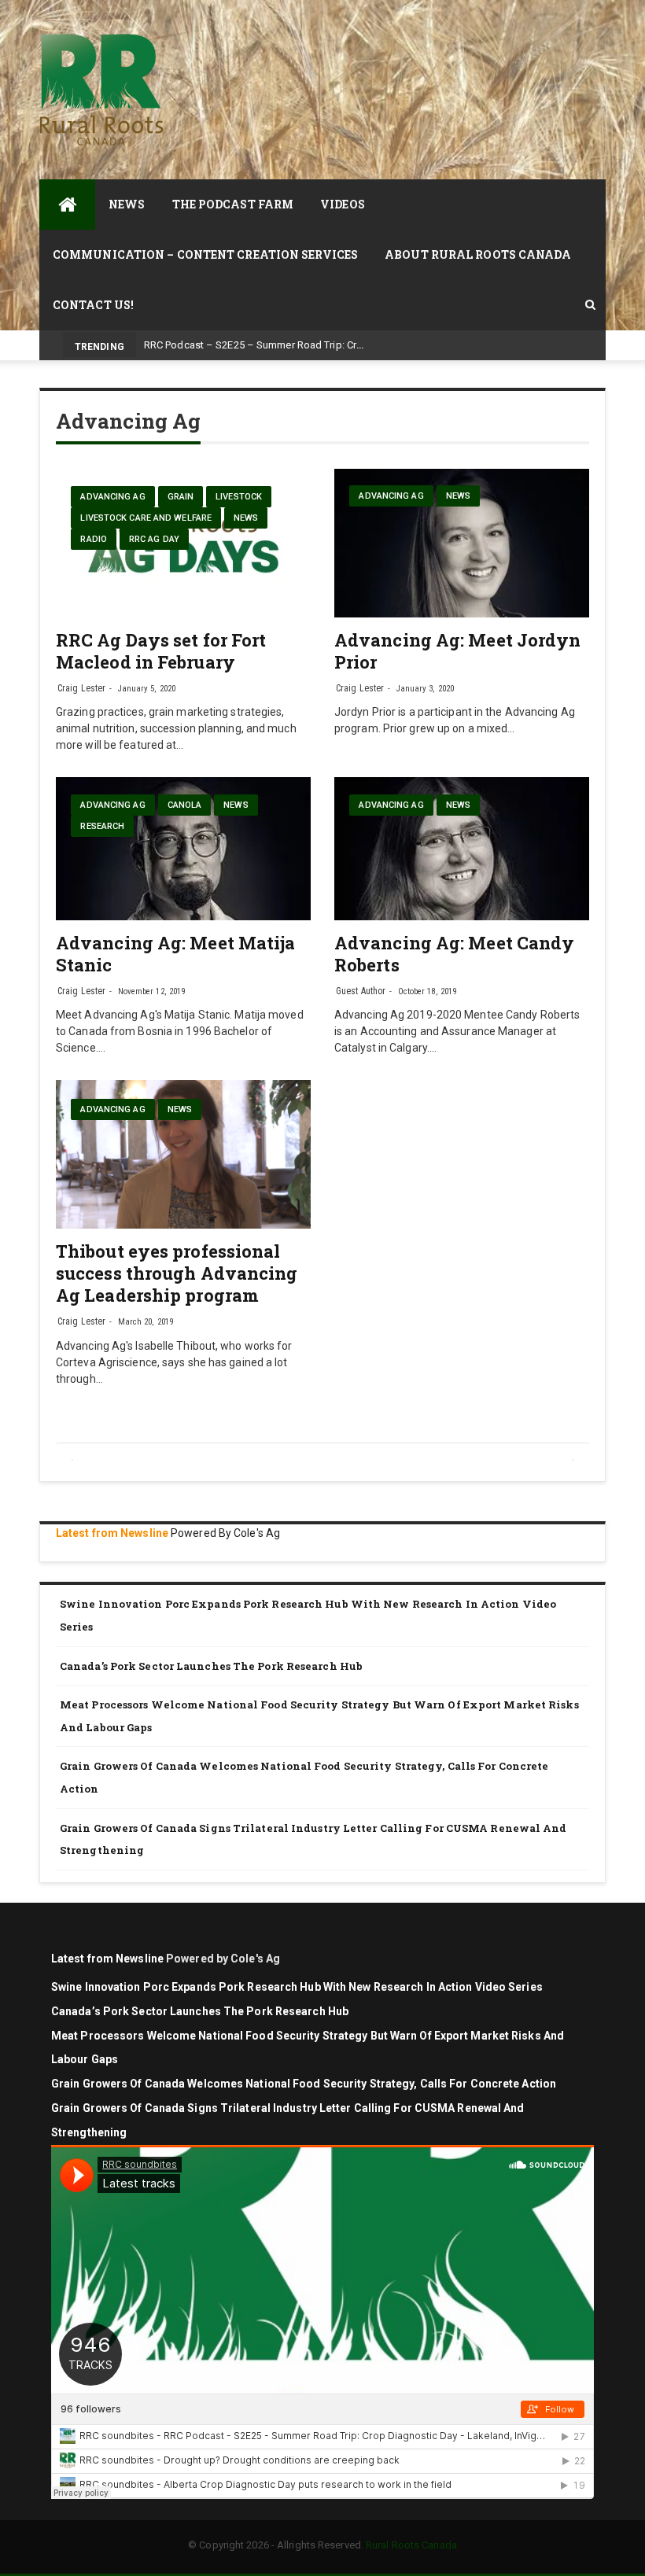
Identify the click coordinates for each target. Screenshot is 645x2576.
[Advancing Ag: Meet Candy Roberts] (462, 849)
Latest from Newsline (112, 1533)
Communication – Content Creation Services (205, 254)
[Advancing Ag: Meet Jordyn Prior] (462, 543)
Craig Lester (81, 688)
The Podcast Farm (233, 204)
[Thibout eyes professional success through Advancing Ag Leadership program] (183, 1154)
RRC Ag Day (154, 539)
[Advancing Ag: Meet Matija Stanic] (183, 849)
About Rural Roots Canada (478, 254)
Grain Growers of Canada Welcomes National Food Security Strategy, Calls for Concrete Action (304, 1777)
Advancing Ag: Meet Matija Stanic (176, 954)
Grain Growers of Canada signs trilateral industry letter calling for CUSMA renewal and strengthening (313, 1839)
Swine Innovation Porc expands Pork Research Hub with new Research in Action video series (308, 1615)
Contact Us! (93, 305)
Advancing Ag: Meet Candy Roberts (454, 954)
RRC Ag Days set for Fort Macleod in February (161, 651)
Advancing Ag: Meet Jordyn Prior (458, 651)
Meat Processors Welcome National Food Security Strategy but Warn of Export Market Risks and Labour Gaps (319, 1716)
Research (102, 826)
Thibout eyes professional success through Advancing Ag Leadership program (177, 1273)
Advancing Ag (112, 497)
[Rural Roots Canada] (67, 205)
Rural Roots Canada (411, 2545)
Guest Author (361, 991)
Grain (181, 497)
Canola (185, 805)
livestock (239, 497)
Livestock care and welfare (146, 518)
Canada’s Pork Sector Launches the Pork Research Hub (211, 1666)
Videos (343, 204)
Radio (94, 539)
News (127, 204)
